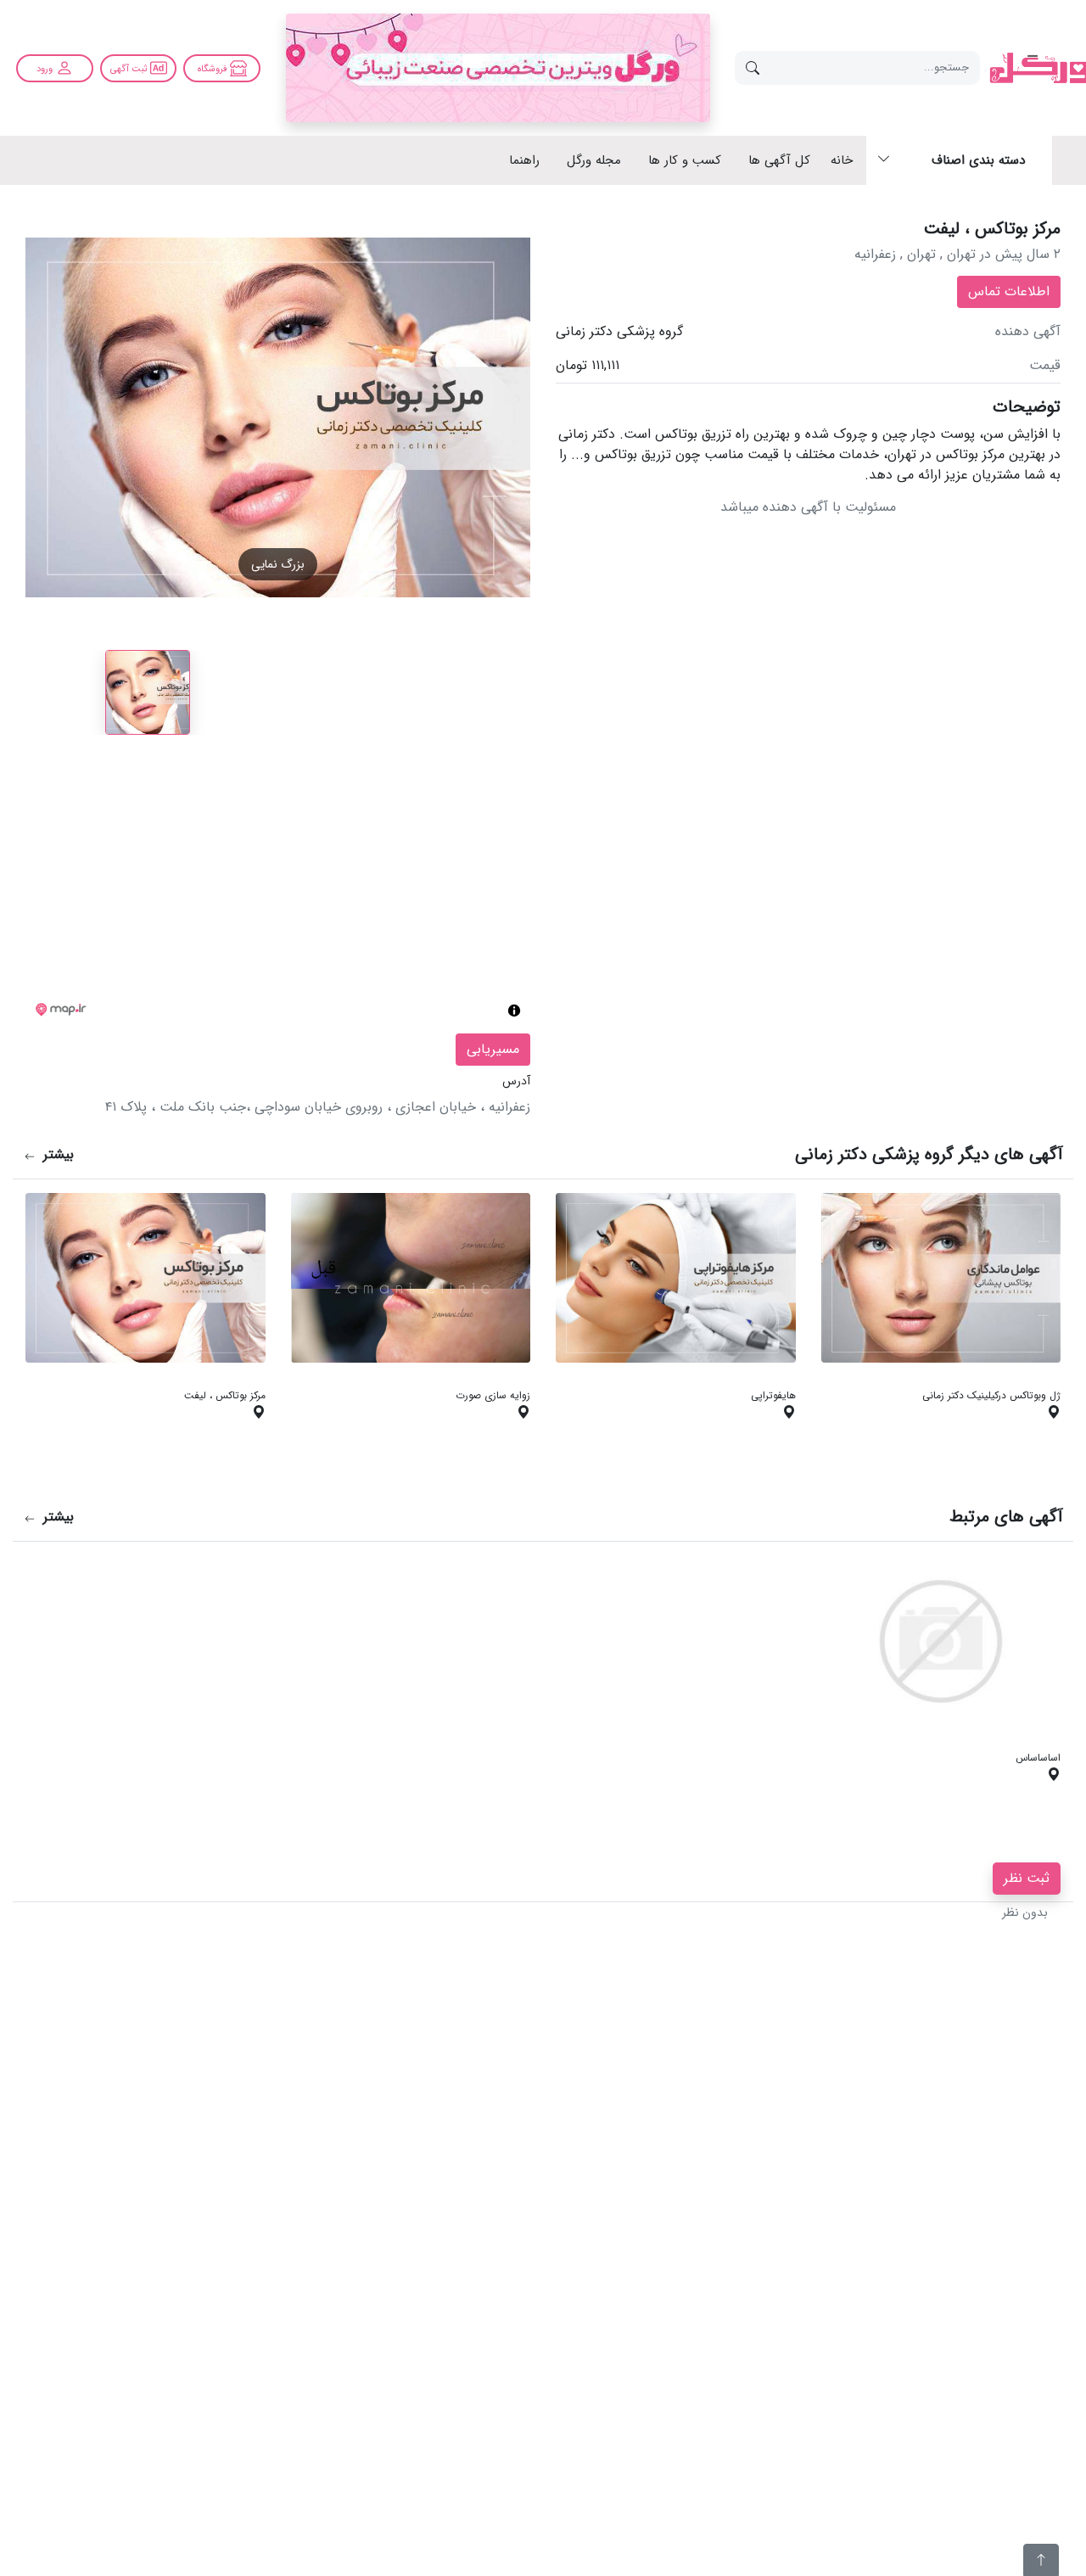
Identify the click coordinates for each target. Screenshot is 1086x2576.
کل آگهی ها (779, 161)
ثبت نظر (1027, 1878)
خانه (842, 161)
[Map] (278, 891)
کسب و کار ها (685, 161)
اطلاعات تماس (1009, 291)
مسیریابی (493, 1049)
